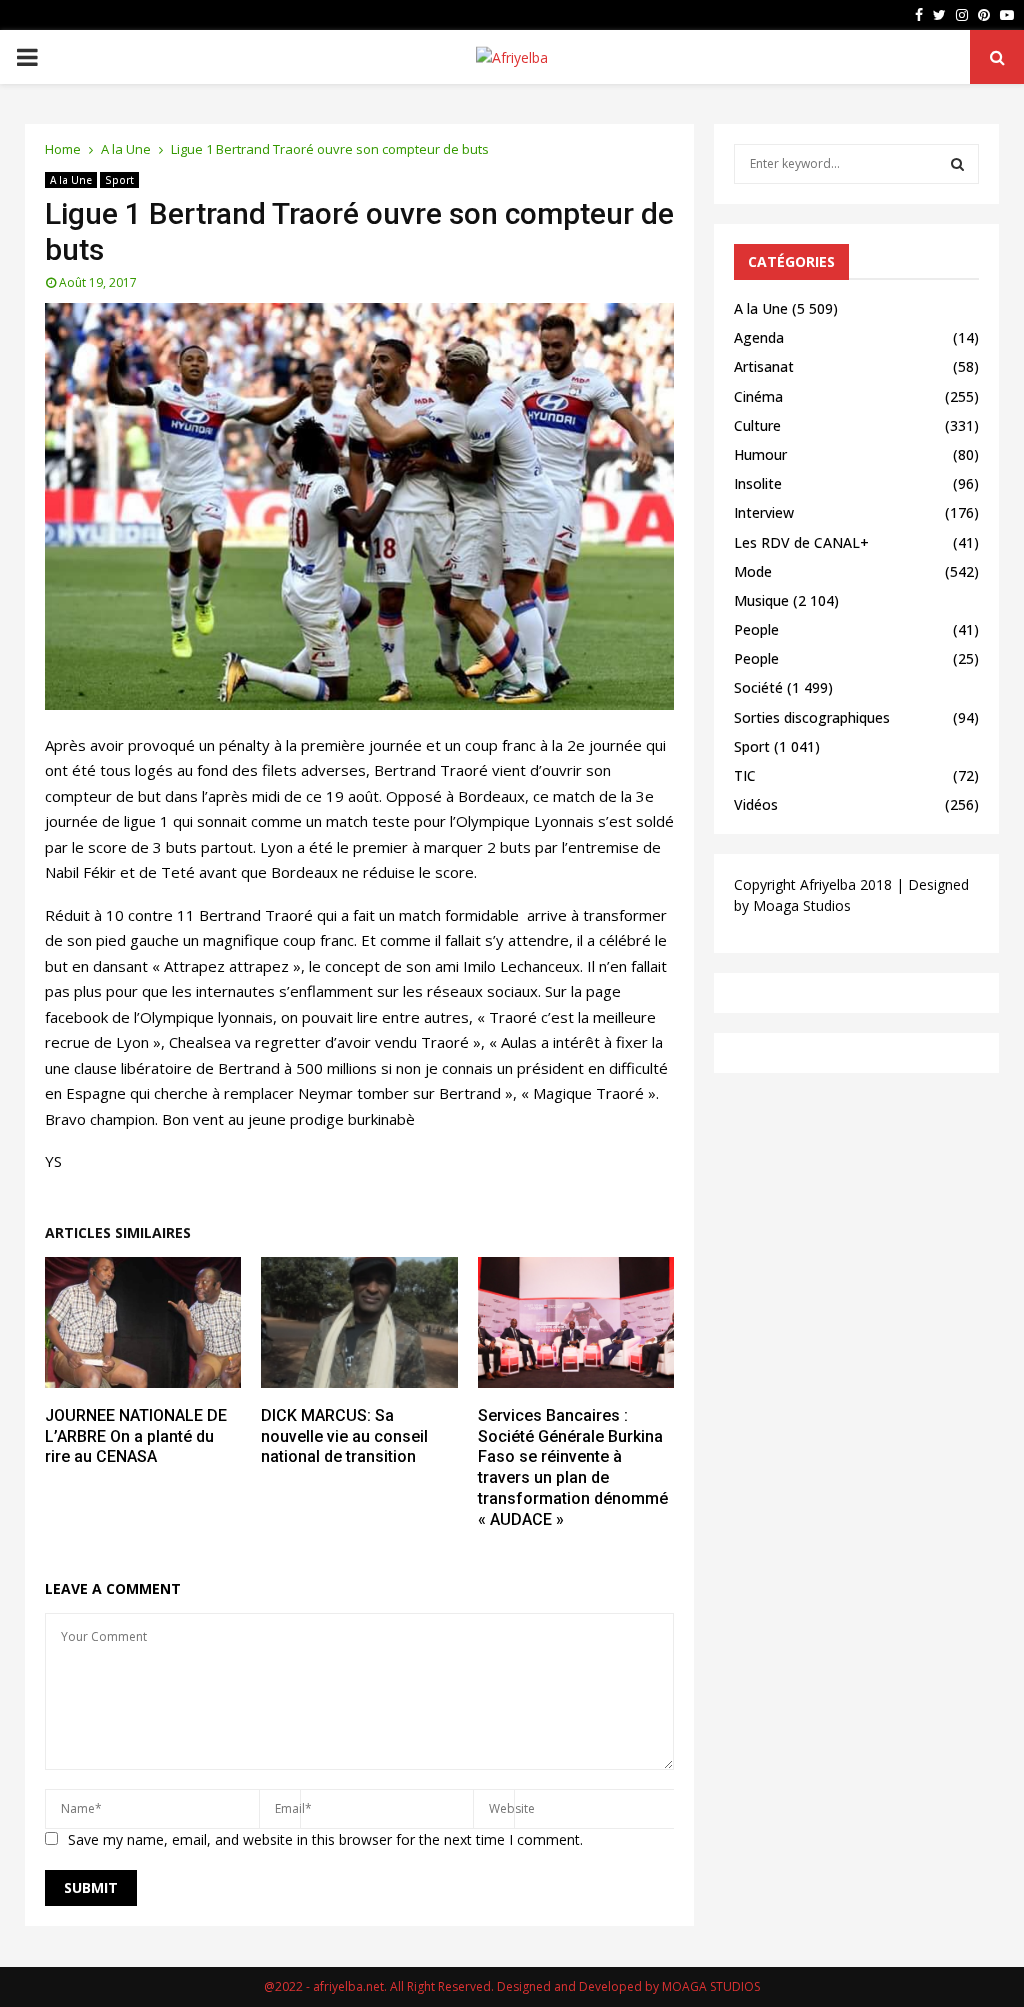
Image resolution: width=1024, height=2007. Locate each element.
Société (758, 687)
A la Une (71, 180)
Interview (764, 512)
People (756, 629)
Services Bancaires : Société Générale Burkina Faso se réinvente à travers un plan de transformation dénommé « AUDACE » (573, 1467)
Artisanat (764, 366)
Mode (753, 571)
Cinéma (758, 396)
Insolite (758, 483)
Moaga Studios (802, 905)
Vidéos (756, 804)
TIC (745, 775)
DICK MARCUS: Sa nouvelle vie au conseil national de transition (344, 1436)
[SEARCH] (957, 164)
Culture (757, 425)
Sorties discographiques (812, 717)
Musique (761, 600)
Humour (760, 454)
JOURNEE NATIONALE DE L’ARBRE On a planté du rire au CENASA (136, 1436)
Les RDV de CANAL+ (801, 542)
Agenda (759, 337)
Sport (119, 180)
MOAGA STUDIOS (711, 1986)
